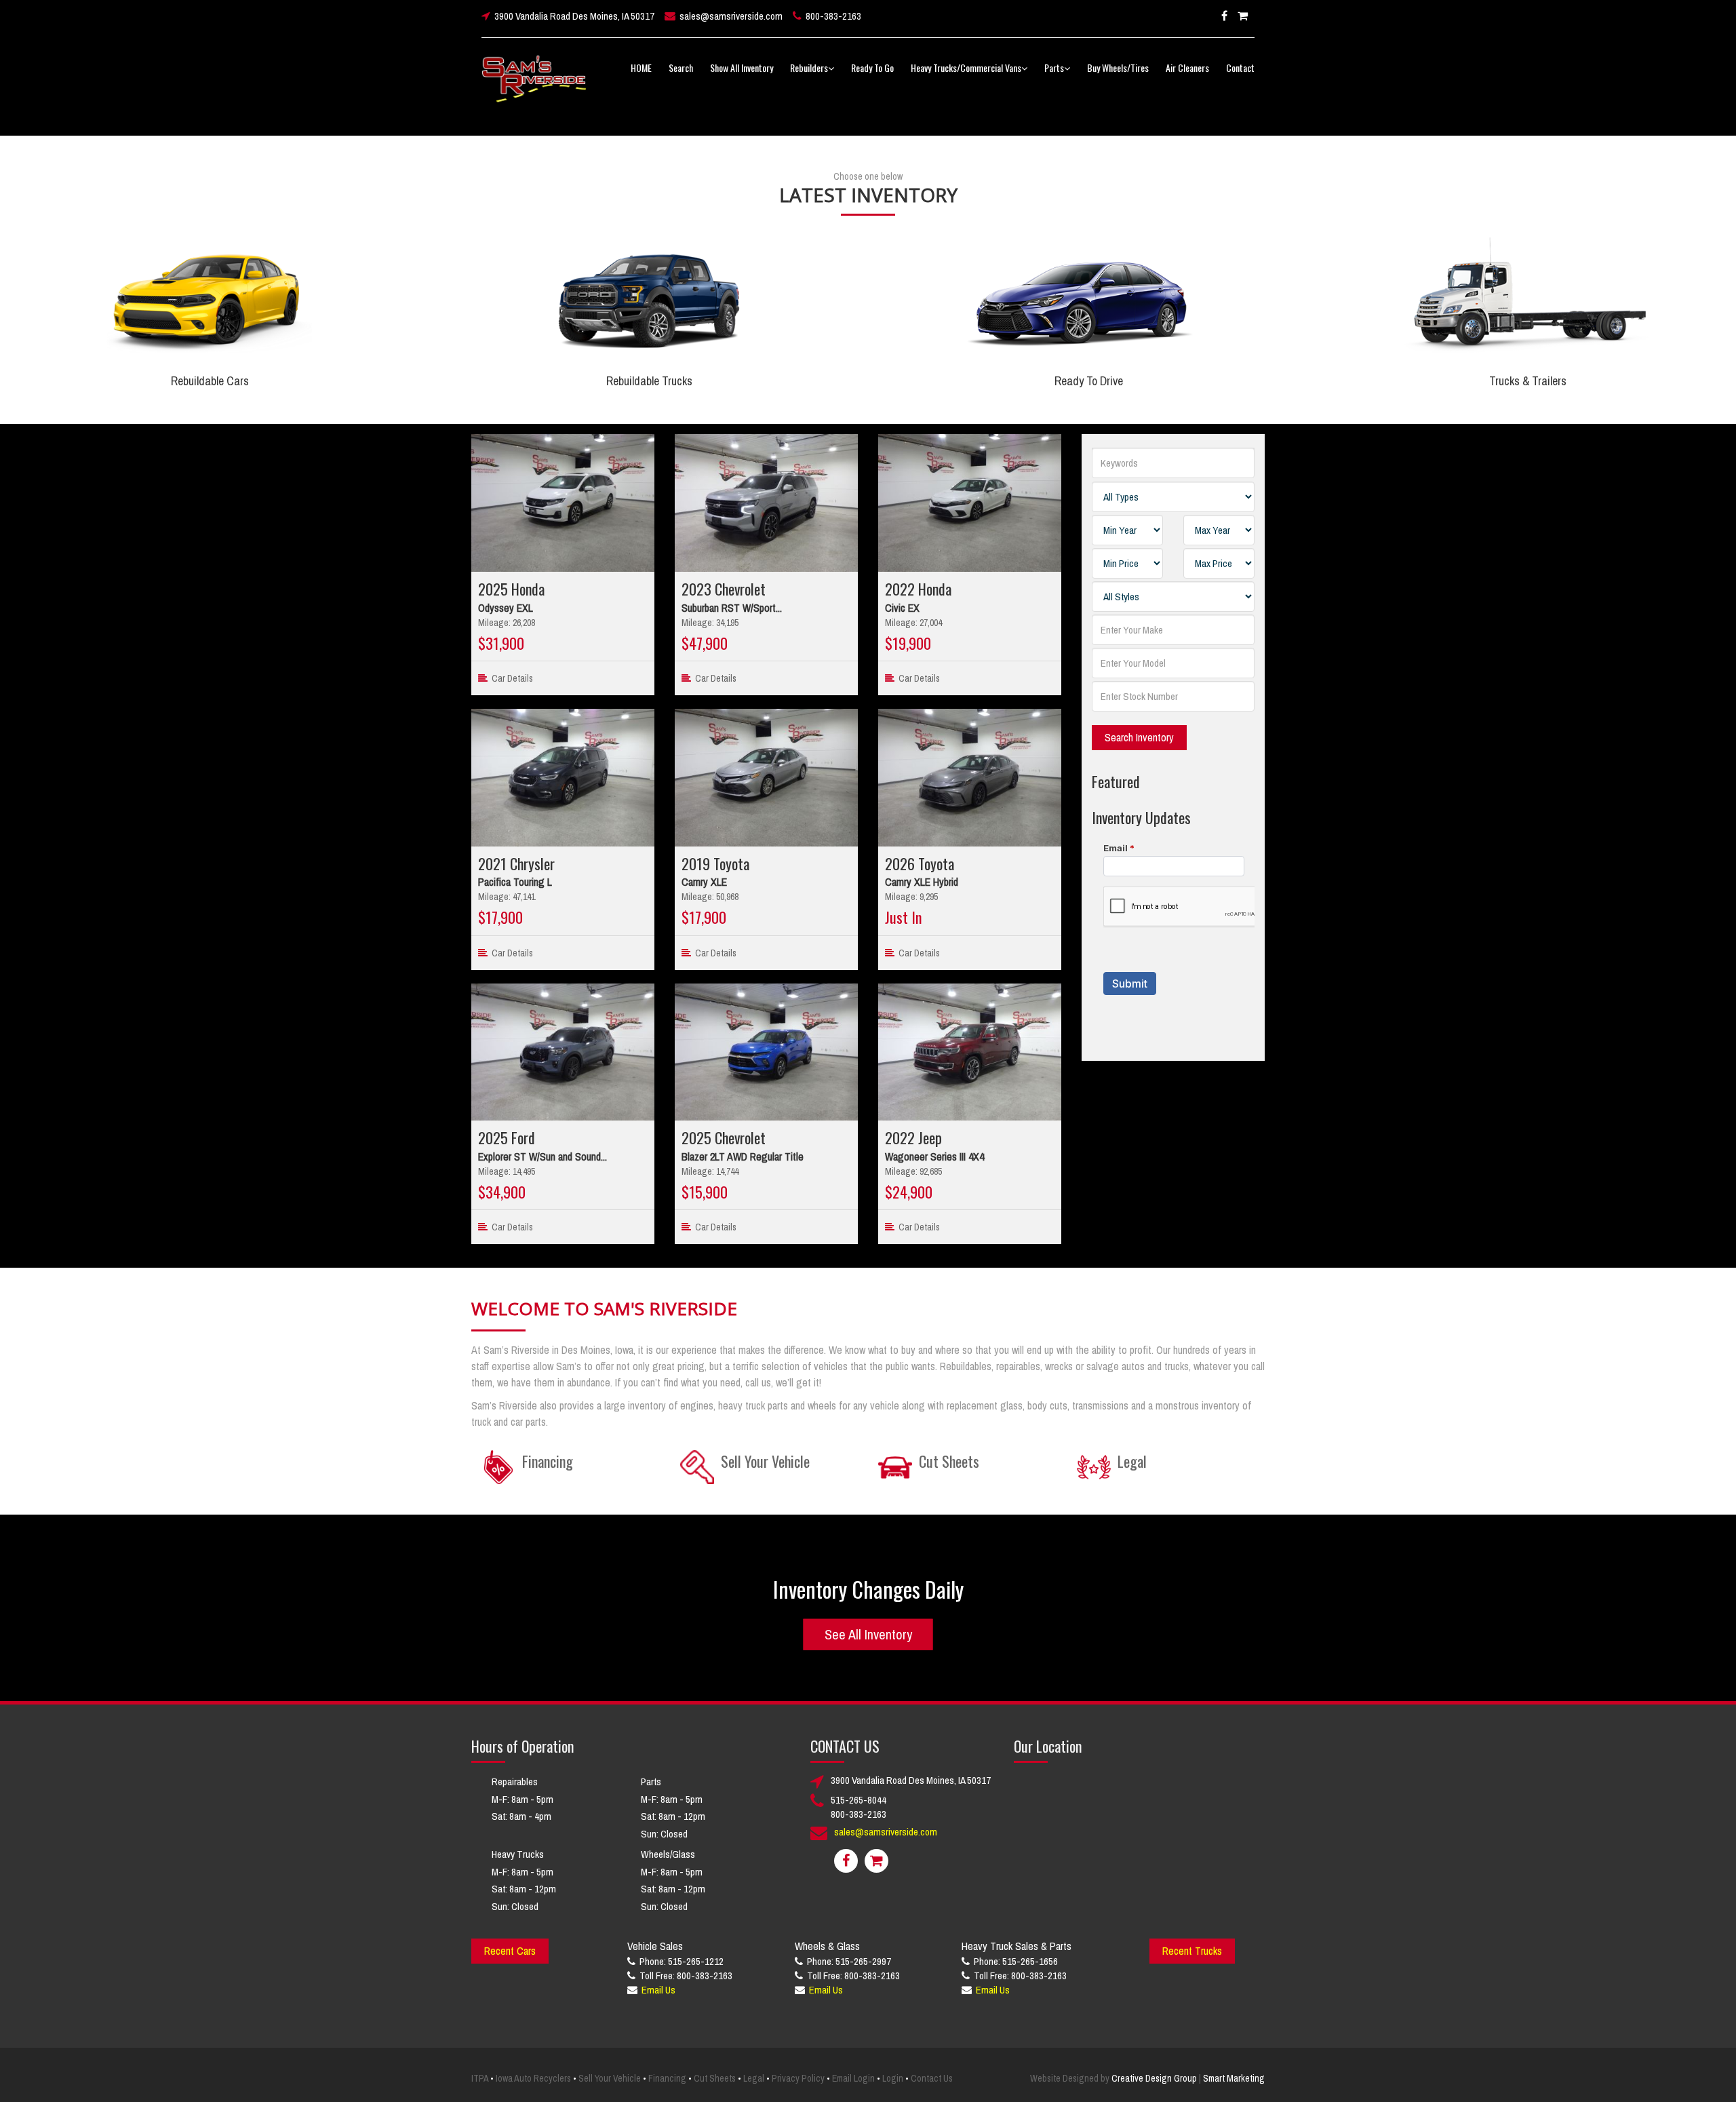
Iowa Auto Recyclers (533, 2078)
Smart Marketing (1234, 2078)
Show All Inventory (742, 67)
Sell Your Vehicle (610, 2078)
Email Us (658, 1990)
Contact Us (932, 2078)
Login (893, 2078)
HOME (641, 67)
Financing (667, 2078)
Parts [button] (1054, 67)
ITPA (480, 2078)
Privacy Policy (798, 2078)
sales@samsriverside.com (731, 16)
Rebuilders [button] (809, 67)
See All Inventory (868, 1634)
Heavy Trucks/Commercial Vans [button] (966, 67)
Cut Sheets (715, 2078)
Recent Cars (510, 1951)
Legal (754, 2078)
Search (681, 67)
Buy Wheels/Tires (1118, 67)
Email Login (853, 2078)
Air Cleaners (1187, 67)
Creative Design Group (1154, 2078)
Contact (1240, 67)
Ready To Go (872, 67)
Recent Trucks (1192, 1951)
